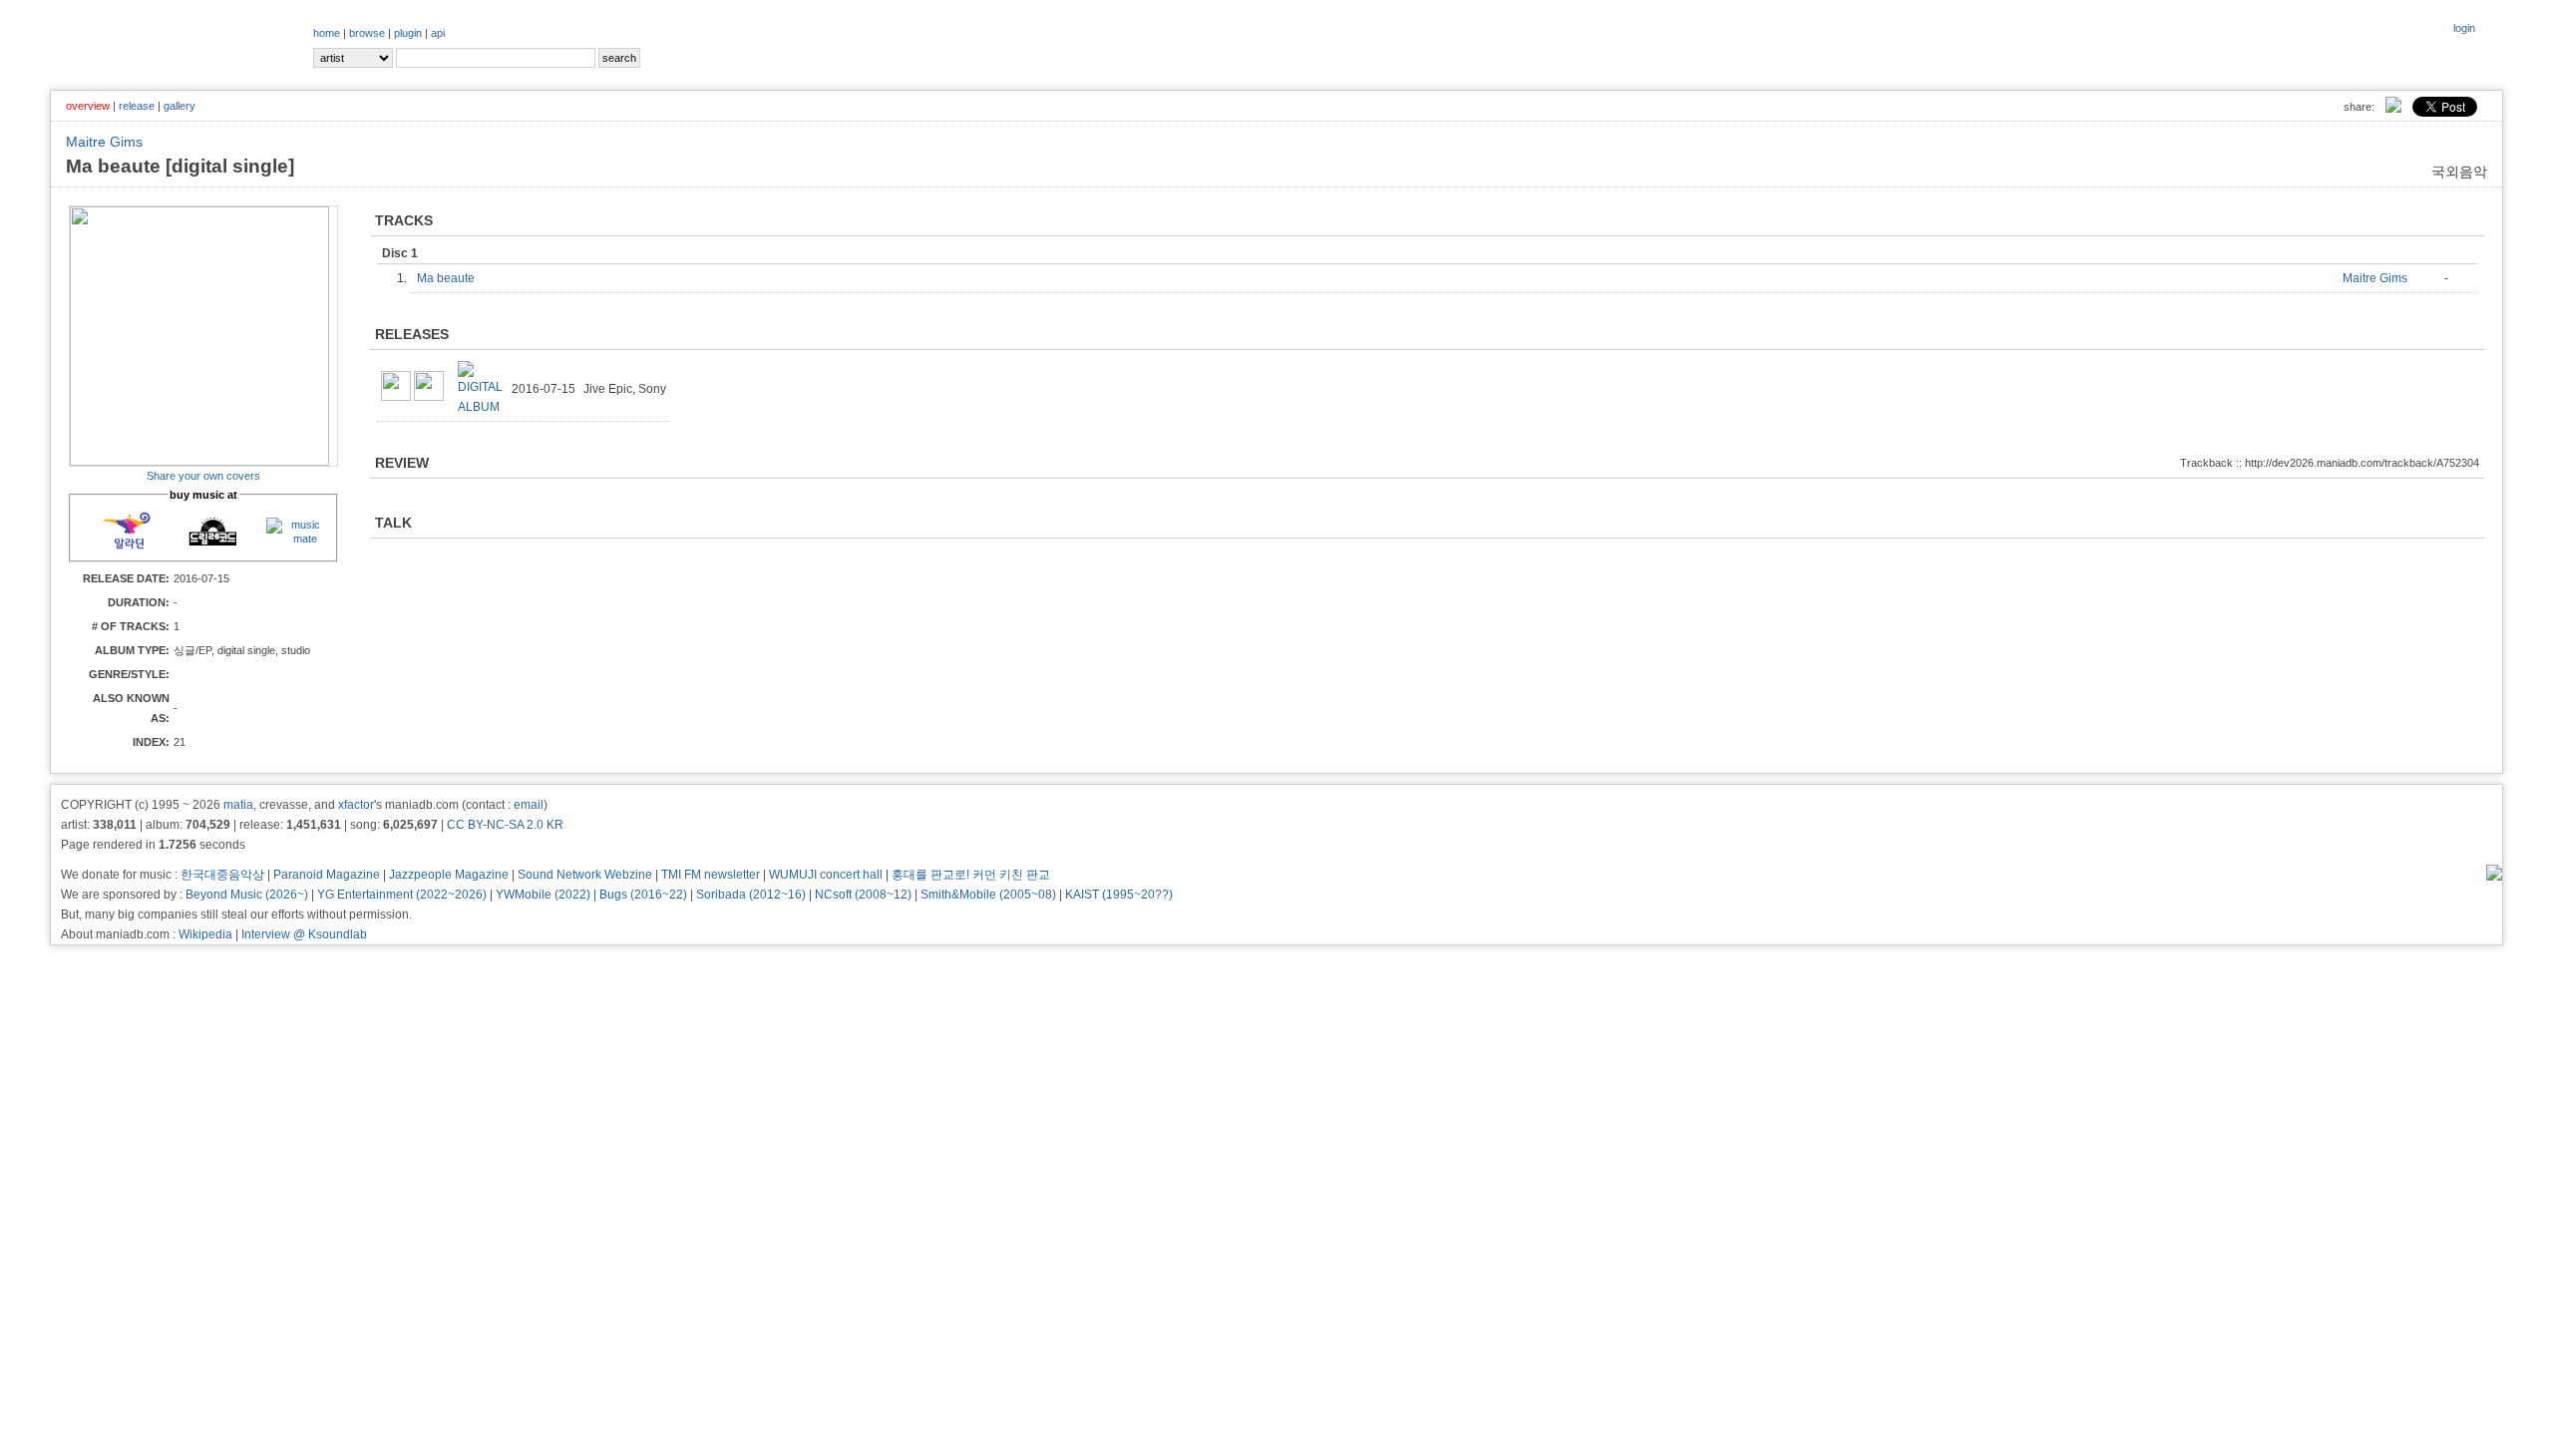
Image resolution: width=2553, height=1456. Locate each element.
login (2464, 28)
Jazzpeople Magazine (449, 875)
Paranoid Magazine (327, 875)
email (529, 805)
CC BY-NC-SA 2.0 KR (505, 825)
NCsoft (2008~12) (863, 895)
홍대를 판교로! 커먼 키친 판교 (971, 875)
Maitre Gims (104, 142)
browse (367, 33)
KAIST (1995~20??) (1119, 895)
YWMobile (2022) (543, 895)
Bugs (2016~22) (643, 895)
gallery (180, 106)
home (327, 33)
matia (238, 805)
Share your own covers (203, 476)
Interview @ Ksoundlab (304, 934)
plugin (408, 33)
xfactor (356, 805)
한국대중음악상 (222, 875)
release (137, 106)
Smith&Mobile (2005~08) (988, 895)
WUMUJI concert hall (826, 875)
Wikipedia (205, 934)
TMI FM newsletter (711, 875)
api (438, 33)
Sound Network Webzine (585, 875)
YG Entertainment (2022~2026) (402, 895)
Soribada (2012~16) (751, 895)
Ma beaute (450, 278)
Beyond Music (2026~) (247, 895)
